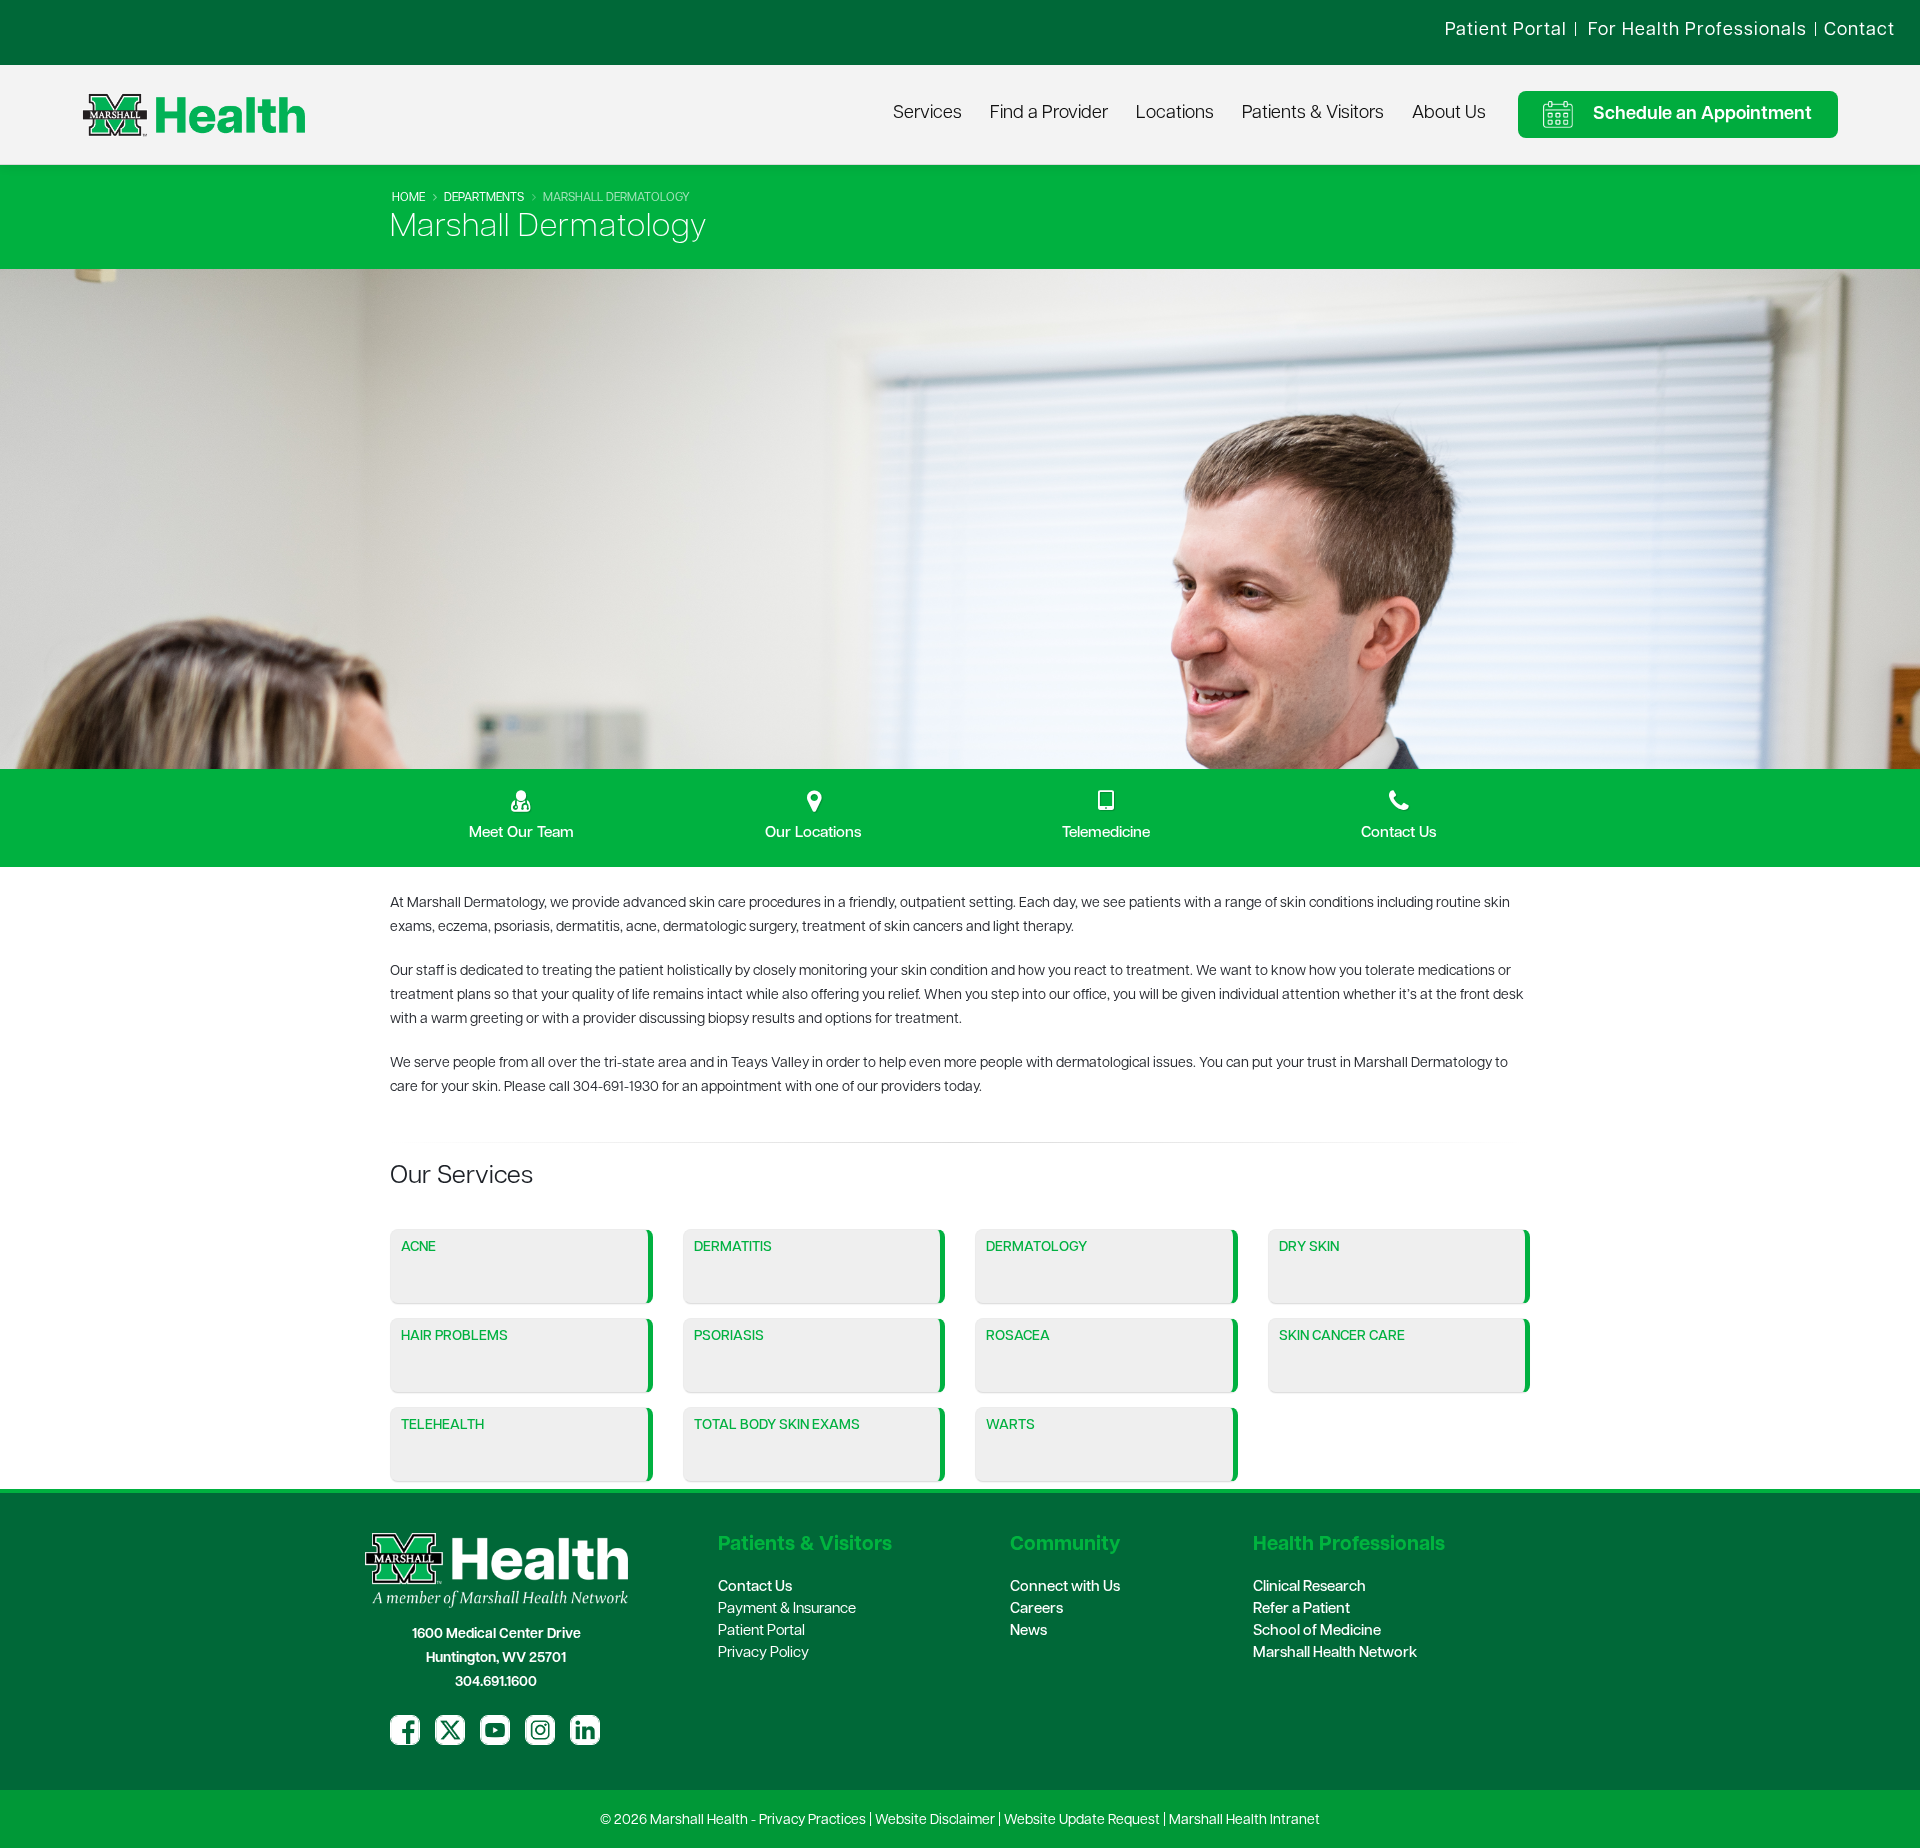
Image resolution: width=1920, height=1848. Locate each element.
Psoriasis (729, 1336)
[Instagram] (540, 1730)
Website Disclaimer (935, 1820)
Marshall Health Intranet (1244, 1820)
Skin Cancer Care (1342, 1336)
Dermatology (1036, 1247)
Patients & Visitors (1313, 114)
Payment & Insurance (787, 1609)
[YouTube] (495, 1730)
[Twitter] (450, 1730)
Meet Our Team (521, 833)
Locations (1175, 114)
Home (408, 198)
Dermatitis (733, 1247)
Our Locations (813, 833)
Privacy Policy (763, 1653)
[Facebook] (405, 1730)
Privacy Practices (812, 1820)
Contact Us (1399, 833)
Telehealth (442, 1425)
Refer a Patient (1301, 1609)
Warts (1010, 1425)
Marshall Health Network (1335, 1653)
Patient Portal (761, 1631)
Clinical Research (1309, 1587)
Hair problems (454, 1336)
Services (927, 114)
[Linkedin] (585, 1730)
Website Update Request (1082, 1820)
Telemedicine (1106, 833)
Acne (418, 1247)
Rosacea (1018, 1336)
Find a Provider (1049, 114)
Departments (484, 198)
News (1028, 1631)
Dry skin (1309, 1247)
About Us (1449, 114)
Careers (1036, 1609)
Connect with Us (1065, 1587)
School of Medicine (1317, 1631)
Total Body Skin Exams (777, 1425)
